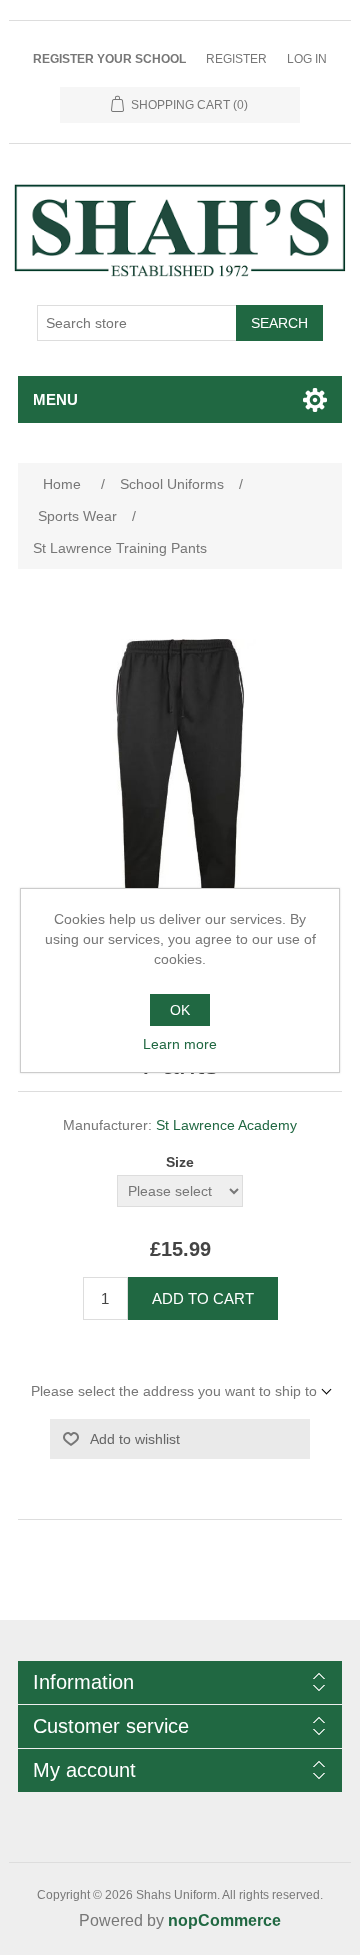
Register (236, 59)
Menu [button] (55, 399)
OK (180, 1010)
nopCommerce (224, 1920)
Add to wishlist (135, 1439)
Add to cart (203, 1298)
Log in (307, 59)
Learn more (180, 1044)
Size (180, 1162)
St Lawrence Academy (226, 1125)
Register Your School (109, 59)
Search (279, 323)
